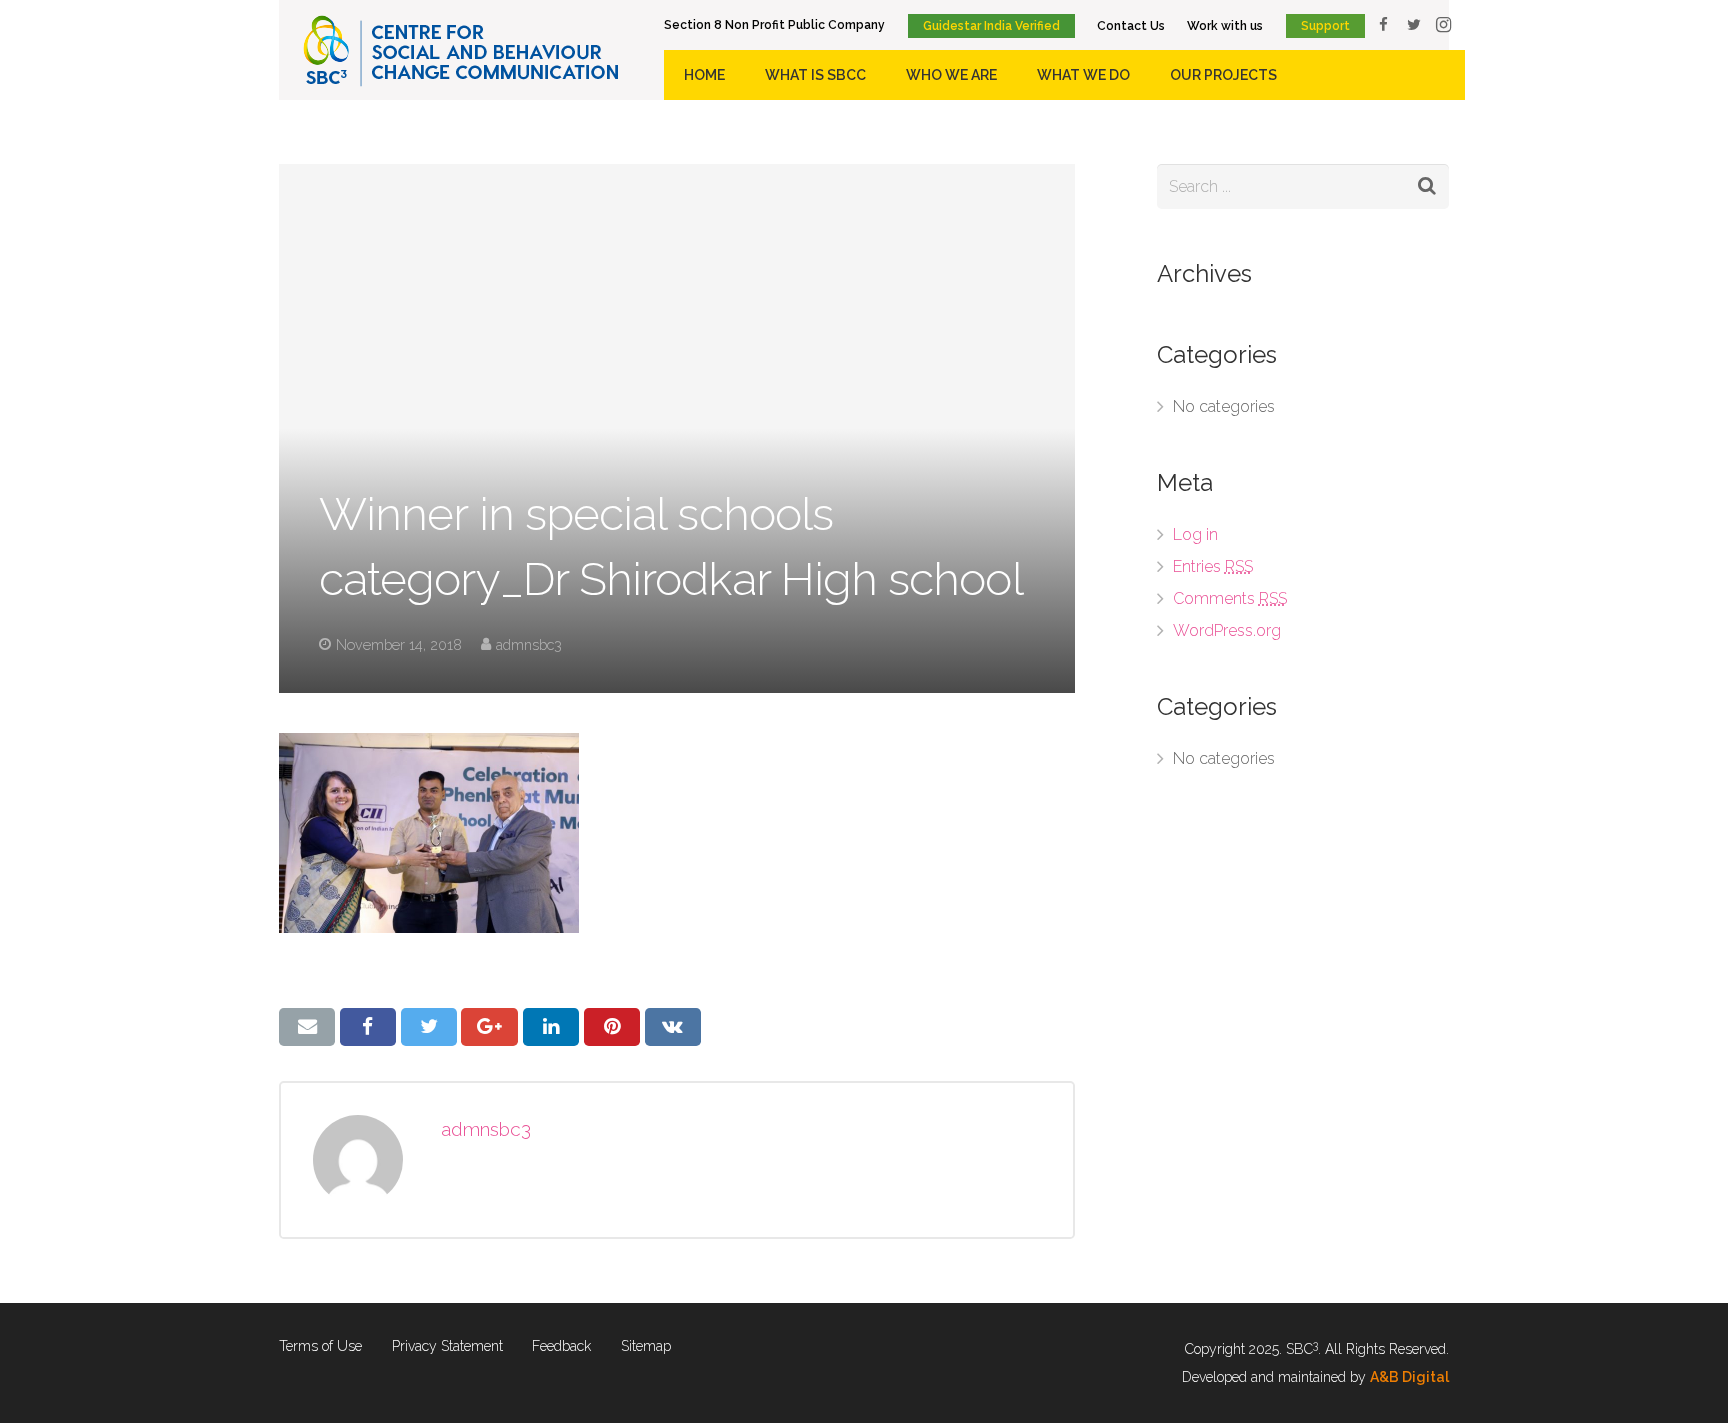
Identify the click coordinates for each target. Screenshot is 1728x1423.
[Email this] (307, 1027)
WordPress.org (1227, 630)
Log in (1195, 534)
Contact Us (1131, 26)
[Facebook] (1384, 25)
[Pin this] (612, 1027)
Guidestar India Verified (991, 26)
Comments (1230, 598)
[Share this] (368, 1027)
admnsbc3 (529, 644)
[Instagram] (1444, 25)
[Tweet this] (429, 1027)
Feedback (561, 1346)
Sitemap (646, 1346)
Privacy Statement (447, 1346)
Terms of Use (320, 1346)
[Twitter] (1414, 25)
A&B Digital (1409, 1377)
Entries (1213, 566)
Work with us (1225, 26)
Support (1325, 26)
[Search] (1426, 186)
